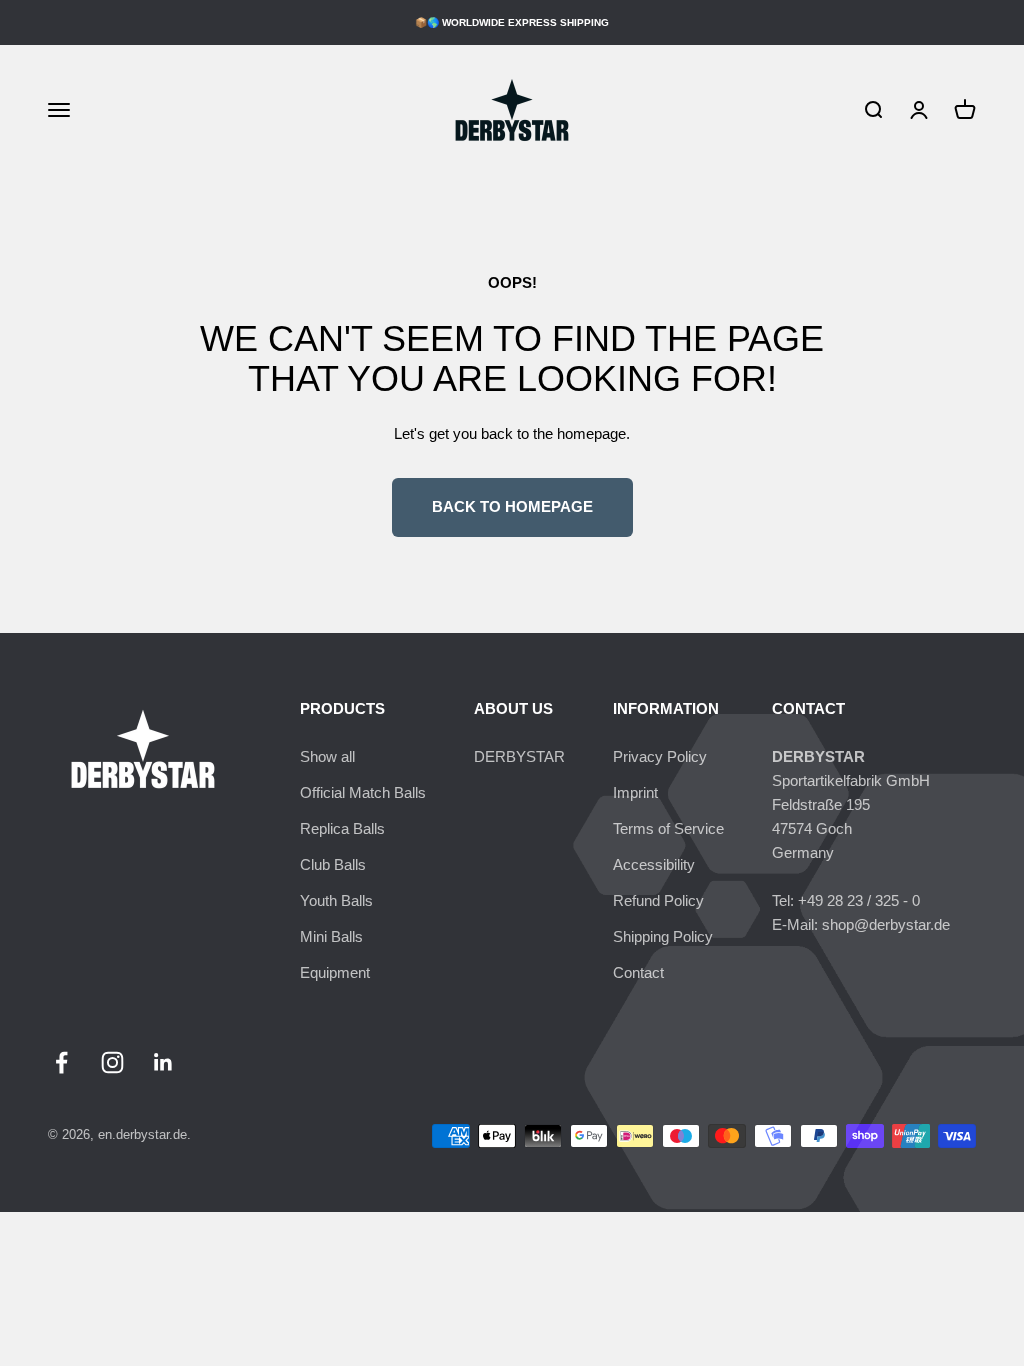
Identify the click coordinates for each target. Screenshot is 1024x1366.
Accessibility (654, 864)
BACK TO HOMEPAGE (512, 506)
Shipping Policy (663, 936)
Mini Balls (331, 936)
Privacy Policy (660, 756)
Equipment (335, 972)
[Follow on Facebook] (61, 1062)
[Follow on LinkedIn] (163, 1062)
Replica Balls (342, 828)
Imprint (635, 792)
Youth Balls (336, 900)
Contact (638, 972)
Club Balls (333, 864)
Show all (327, 756)
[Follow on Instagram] (112, 1062)
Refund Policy (658, 900)
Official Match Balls (363, 792)
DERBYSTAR (519, 756)
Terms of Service (668, 828)
